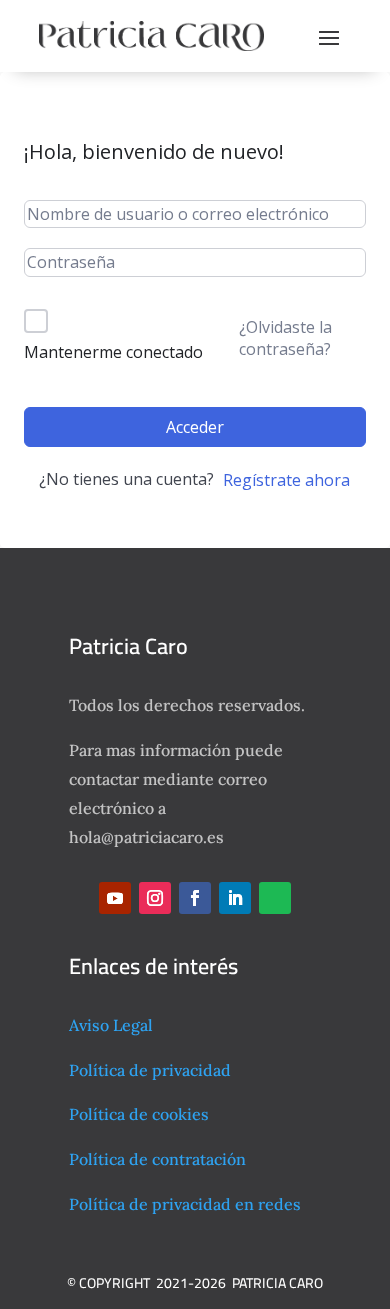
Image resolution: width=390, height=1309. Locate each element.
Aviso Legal (111, 1025)
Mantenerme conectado (113, 352)
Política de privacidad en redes (185, 1204)
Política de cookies (139, 1114)
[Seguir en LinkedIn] (235, 898)
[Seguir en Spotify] (275, 898)
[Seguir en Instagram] (155, 898)
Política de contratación (157, 1159)
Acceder (195, 427)
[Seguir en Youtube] (115, 898)
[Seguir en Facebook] (195, 898)
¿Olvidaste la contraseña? (285, 338)
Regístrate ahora (286, 480)
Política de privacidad (150, 1070)
